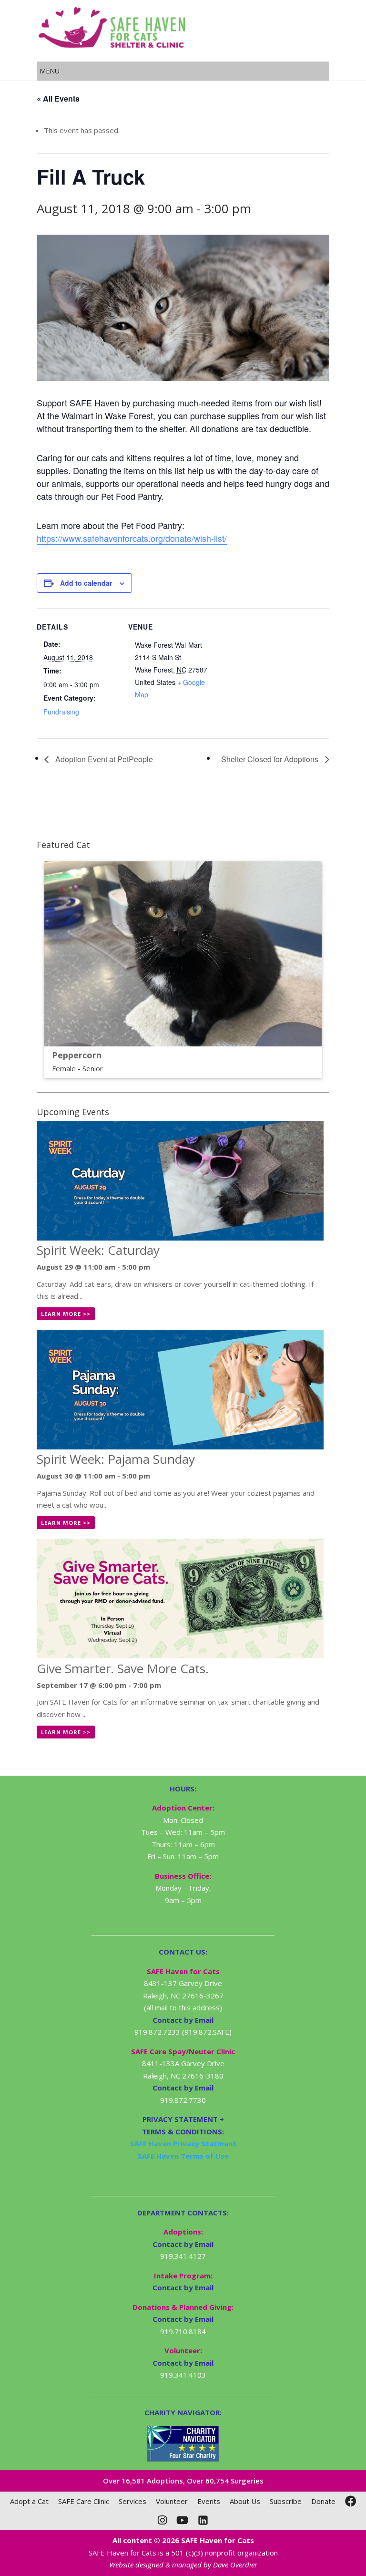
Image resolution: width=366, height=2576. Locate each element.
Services (132, 2501)
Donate (323, 2501)
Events (209, 2501)
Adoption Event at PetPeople (103, 759)
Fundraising (61, 712)
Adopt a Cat (29, 2501)
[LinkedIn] (203, 2520)
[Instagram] (162, 2520)
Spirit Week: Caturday (98, 1250)
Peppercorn (77, 1055)
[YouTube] (182, 2520)
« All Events (58, 98)
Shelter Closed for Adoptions (271, 759)
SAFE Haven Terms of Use (183, 2156)
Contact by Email (183, 2244)
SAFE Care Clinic (84, 2501)
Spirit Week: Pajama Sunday (116, 1459)
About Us (245, 2501)
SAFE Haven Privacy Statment (183, 2143)
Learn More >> (66, 1314)
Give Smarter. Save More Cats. (123, 1668)
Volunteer (172, 2501)
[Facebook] (351, 2501)
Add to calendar (86, 583)
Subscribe (286, 2501)
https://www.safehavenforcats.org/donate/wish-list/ (132, 538)
